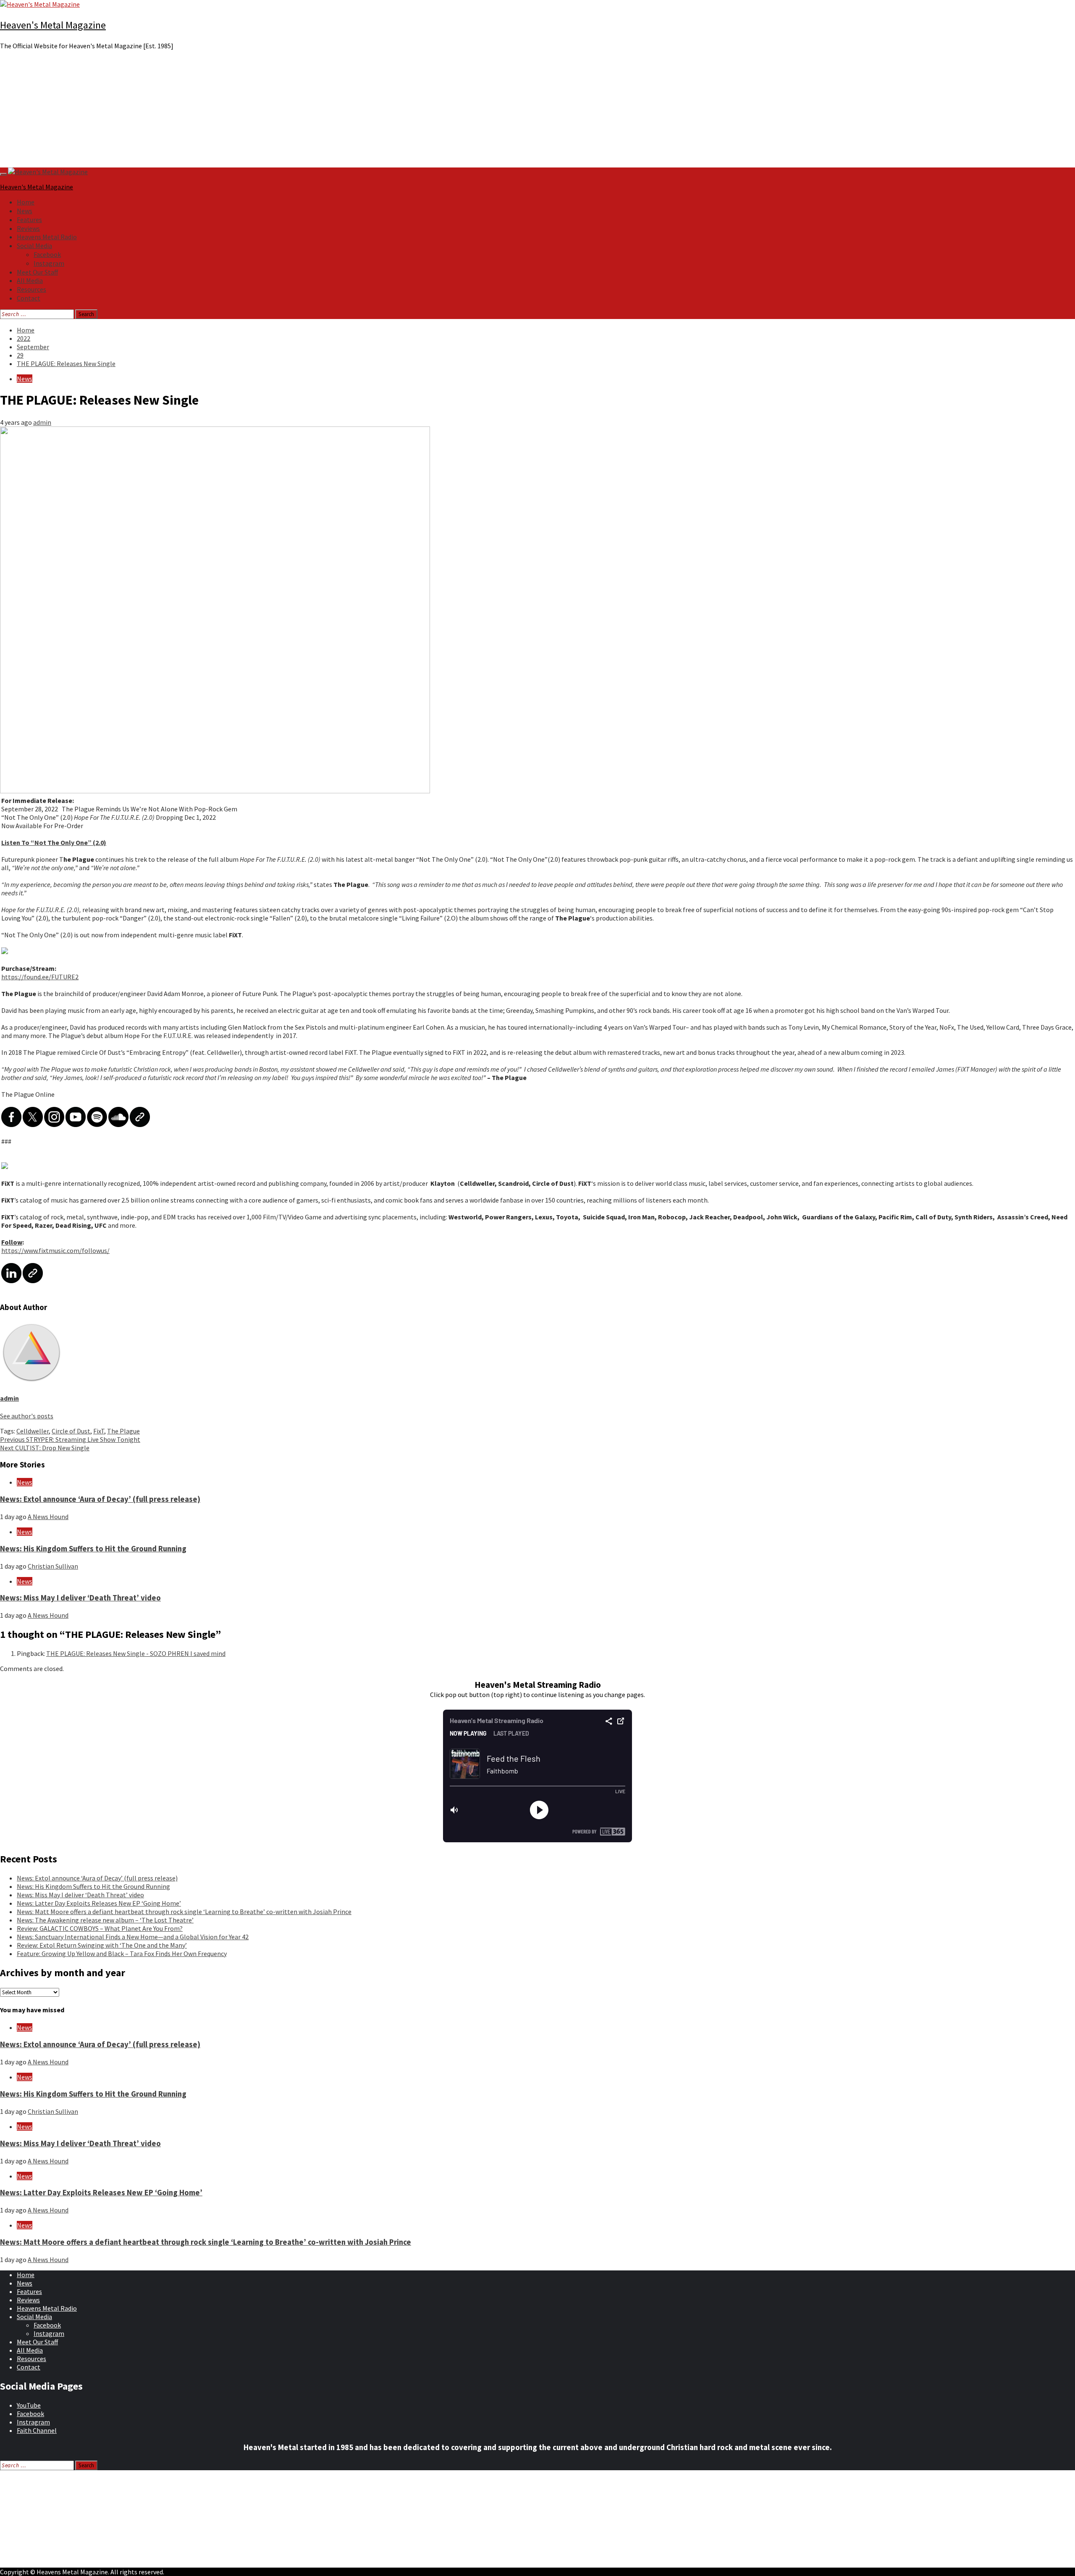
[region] (537, 112)
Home (26, 202)
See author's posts (27, 1416)
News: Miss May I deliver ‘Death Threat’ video (80, 1598)
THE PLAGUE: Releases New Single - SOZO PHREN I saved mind (136, 1653)
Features (29, 220)
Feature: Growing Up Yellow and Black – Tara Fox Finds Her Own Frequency (122, 1954)
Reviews (28, 228)
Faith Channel (37, 2430)
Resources (31, 289)
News (25, 211)
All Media (30, 280)
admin (42, 422)
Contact (29, 298)
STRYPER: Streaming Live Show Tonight (70, 1439)
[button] (537, 147)
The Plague (123, 1431)
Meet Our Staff (37, 272)
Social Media (34, 246)
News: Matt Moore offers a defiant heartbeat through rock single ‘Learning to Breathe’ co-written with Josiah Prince (184, 1912)
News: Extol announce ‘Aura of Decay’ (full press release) (100, 1499)
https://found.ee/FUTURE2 (40, 977)
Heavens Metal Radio (47, 237)
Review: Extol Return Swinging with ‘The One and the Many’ (102, 1945)
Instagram (49, 263)
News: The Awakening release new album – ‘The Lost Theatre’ (105, 1920)
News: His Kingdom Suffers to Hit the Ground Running (93, 1549)
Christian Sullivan (53, 1566)
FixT (99, 1431)
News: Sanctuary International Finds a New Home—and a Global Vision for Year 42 (133, 1937)
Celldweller (33, 1431)
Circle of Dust (71, 1431)
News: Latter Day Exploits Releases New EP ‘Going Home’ (99, 1903)
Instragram (33, 2422)
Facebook (47, 254)
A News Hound (48, 1517)
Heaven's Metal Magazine (53, 25)
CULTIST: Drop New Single (45, 1448)
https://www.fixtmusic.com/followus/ (55, 1250)
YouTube (29, 2405)
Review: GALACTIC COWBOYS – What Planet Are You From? (100, 1928)
